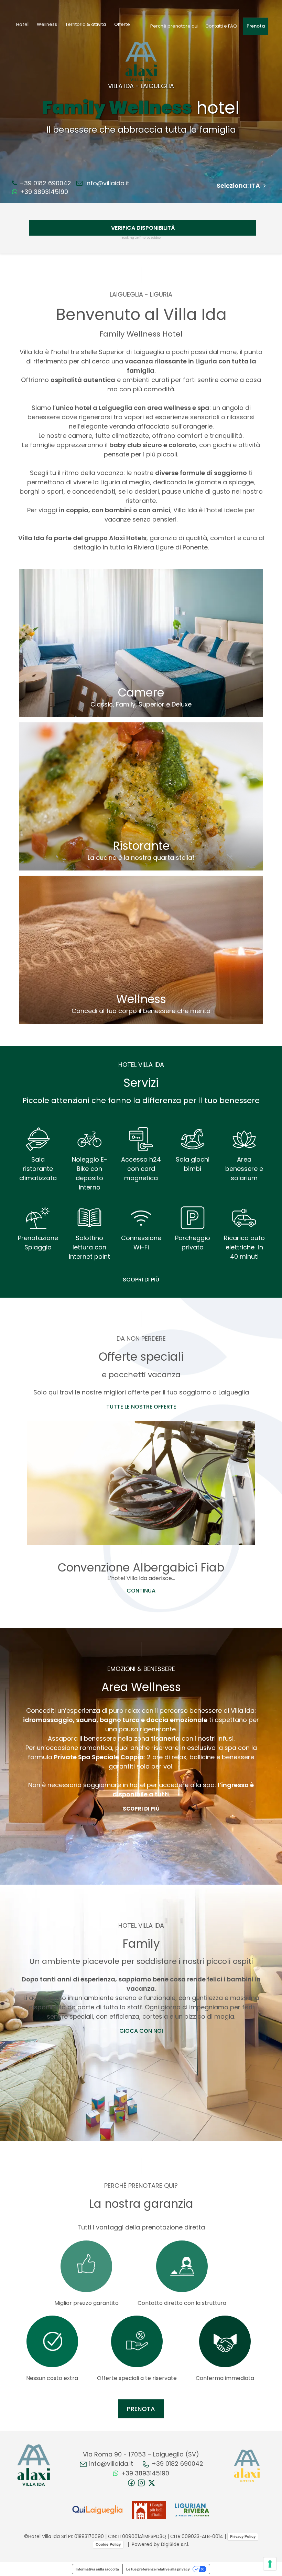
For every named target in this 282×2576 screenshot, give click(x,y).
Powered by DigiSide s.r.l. (160, 2544)
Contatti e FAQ (221, 26)
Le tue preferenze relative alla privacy (158, 2569)
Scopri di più (141, 1280)
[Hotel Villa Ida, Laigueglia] (141, 61)
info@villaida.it (106, 183)
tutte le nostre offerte (141, 1407)
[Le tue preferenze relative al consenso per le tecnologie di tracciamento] (270, 2564)
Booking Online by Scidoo (141, 238)
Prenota (256, 26)
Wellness (47, 24)
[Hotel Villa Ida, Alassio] (34, 2465)
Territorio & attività (86, 24)
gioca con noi (141, 2031)
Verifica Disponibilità (143, 228)
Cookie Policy (108, 2544)
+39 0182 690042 (45, 183)
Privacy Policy (243, 2536)
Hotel (22, 24)
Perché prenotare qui (174, 26)
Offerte (122, 24)
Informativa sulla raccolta (97, 2569)
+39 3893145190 (43, 192)
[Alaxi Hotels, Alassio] (247, 2466)
